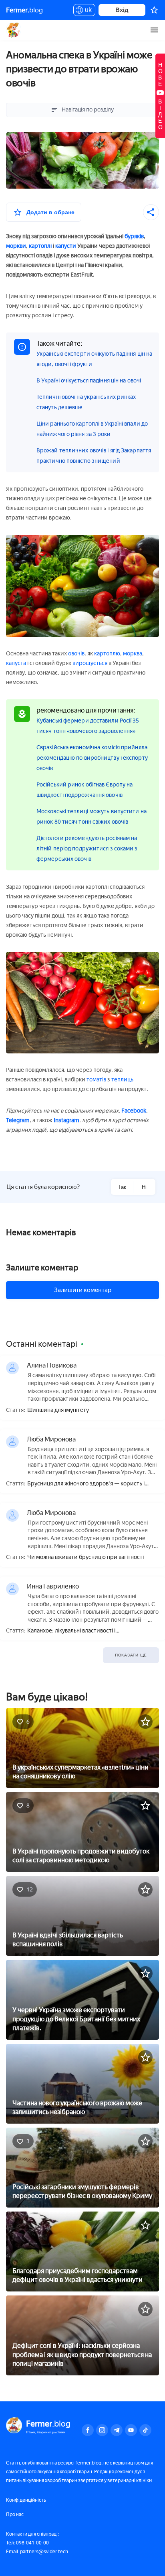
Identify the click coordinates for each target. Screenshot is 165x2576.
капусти (66, 246)
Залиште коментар (42, 1268)
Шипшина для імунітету (58, 1410)
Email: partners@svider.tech (37, 2552)
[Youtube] (131, 2430)
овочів (76, 654)
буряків (134, 236)
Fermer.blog (14, 30)
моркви (16, 246)
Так (122, 1187)
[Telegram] (117, 2430)
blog (24, 10)
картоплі (40, 246)
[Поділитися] (151, 212)
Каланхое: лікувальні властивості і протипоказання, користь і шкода (71, 1631)
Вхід (122, 10)
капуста (16, 663)
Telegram (18, 1120)
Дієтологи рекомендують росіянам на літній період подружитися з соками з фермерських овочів (87, 849)
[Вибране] (154, 10)
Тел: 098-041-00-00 (27, 2543)
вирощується (90, 663)
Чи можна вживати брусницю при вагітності (86, 1557)
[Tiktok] (145, 2430)
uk (86, 11)
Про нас (15, 2514)
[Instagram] (102, 2430)
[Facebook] (88, 2430)
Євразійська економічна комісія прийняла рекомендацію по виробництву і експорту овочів (92, 758)
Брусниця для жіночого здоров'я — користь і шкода (86, 1484)
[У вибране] (145, 1722)
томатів (96, 1080)
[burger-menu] (154, 30)
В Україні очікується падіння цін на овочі (89, 381)
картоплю (107, 654)
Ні (144, 1187)
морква (133, 654)
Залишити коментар (83, 1290)
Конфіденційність (26, 2500)
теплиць (122, 1080)
